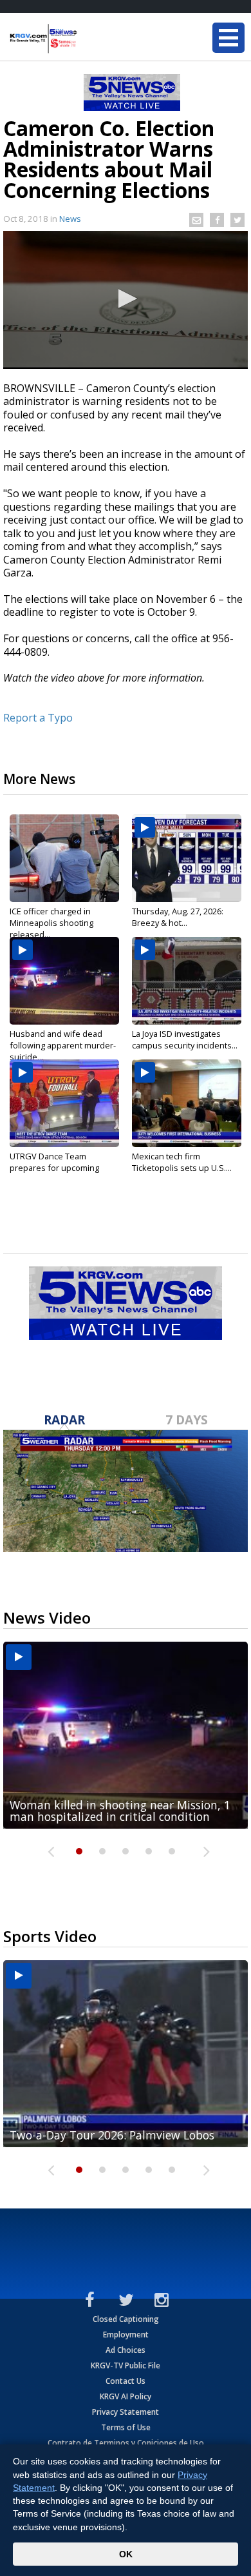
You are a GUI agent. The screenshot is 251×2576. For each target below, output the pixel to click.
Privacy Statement (126, 2412)
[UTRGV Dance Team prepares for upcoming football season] (64, 1103)
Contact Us (126, 2381)
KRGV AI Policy (126, 2396)
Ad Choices (126, 2350)
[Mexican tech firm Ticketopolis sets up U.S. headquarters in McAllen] (187, 1103)
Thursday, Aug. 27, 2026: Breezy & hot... (178, 917)
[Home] (87, 39)
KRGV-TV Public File (126, 2365)
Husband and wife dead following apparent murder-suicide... (63, 1045)
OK (126, 2554)
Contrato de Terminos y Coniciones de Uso (126, 2443)
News (70, 219)
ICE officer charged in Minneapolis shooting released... (51, 923)
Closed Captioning (126, 2319)
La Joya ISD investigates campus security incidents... (185, 1039)
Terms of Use (126, 2427)
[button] (126, 299)
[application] (126, 300)
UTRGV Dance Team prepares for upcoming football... (54, 1168)
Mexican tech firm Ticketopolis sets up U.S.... (182, 1162)
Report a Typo (38, 718)
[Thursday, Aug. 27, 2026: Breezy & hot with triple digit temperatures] (187, 858)
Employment (126, 2335)
